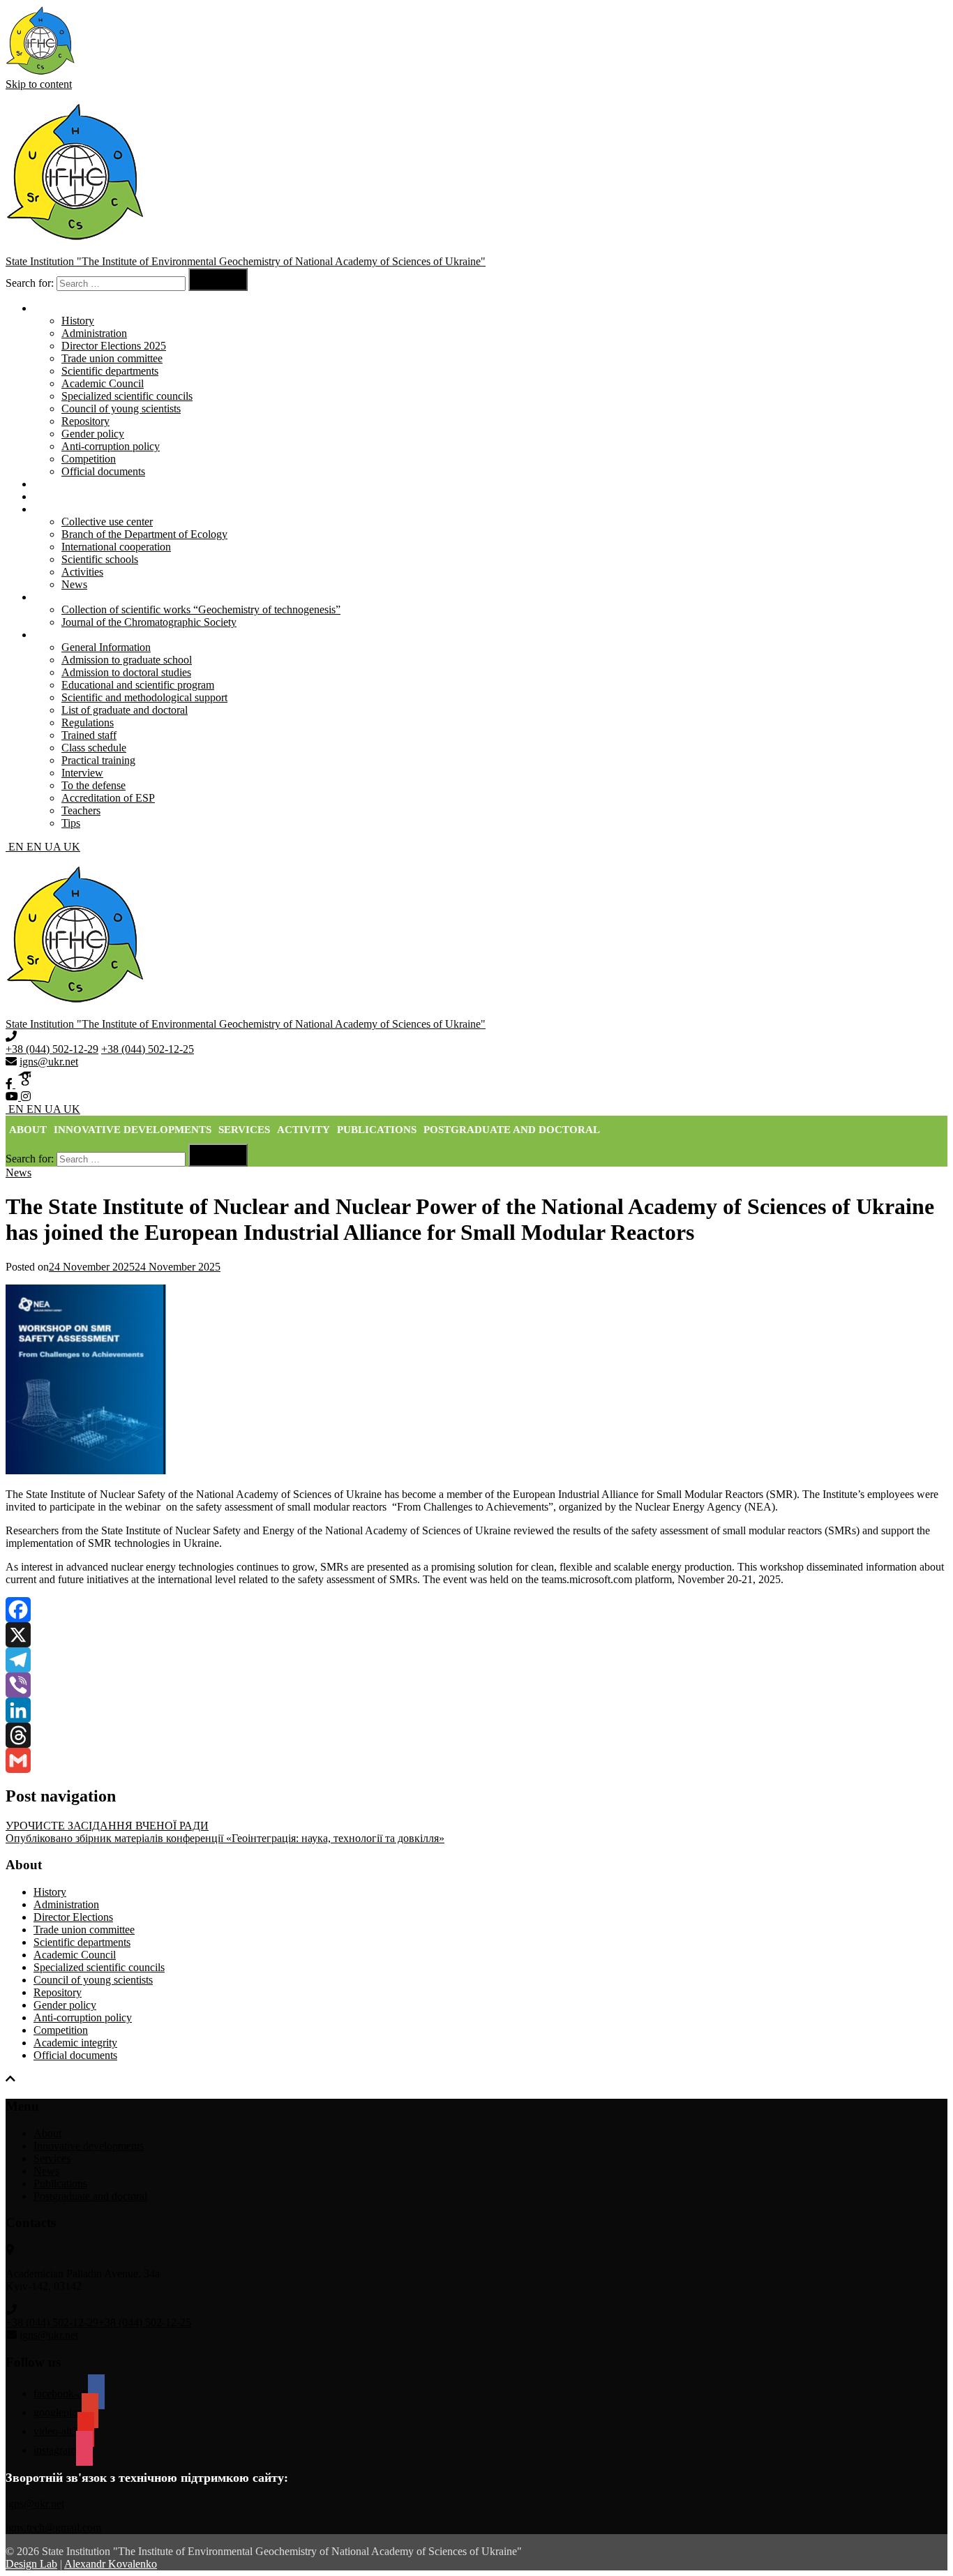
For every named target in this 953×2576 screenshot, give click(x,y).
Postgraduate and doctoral (512, 1130)
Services (52, 496)
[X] (476, 1635)
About (28, 1130)
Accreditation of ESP (108, 798)
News (74, 584)
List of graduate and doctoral (125, 710)
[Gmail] (476, 1760)
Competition (89, 459)
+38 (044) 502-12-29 (52, 1049)
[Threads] (476, 1735)
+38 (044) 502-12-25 (148, 1049)
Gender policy (93, 434)
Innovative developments (89, 484)
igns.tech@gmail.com (53, 2528)
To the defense (93, 785)
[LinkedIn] (476, 1710)
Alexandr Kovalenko (111, 2564)
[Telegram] (476, 1660)
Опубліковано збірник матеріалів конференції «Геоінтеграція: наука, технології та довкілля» (225, 1838)
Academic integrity (75, 2043)
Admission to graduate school (127, 660)
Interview (82, 773)
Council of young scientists (121, 409)
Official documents (103, 471)
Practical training (98, 760)
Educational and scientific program (138, 685)
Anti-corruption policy (111, 446)
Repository (85, 421)
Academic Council (103, 383)
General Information (106, 647)
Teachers (81, 810)
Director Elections (73, 1917)
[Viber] (476, 1685)
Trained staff (89, 735)
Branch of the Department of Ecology (144, 534)
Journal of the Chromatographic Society (149, 622)
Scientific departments (110, 371)
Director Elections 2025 (114, 346)
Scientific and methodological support (144, 697)
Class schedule (94, 748)
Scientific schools (100, 559)
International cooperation (116, 547)
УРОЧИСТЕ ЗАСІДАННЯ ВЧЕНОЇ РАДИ (107, 1826)
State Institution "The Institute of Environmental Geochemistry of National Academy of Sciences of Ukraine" (246, 261)
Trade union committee (112, 358)
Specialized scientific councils (127, 396)
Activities (82, 572)
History (78, 321)
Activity (303, 1130)
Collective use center (107, 522)
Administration (94, 333)
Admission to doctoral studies (126, 672)
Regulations (88, 722)
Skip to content (39, 84)
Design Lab (31, 2564)
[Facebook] (476, 1610)
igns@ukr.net (49, 1062)
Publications (377, 1130)
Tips (71, 823)
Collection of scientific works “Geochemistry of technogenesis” (201, 609)
